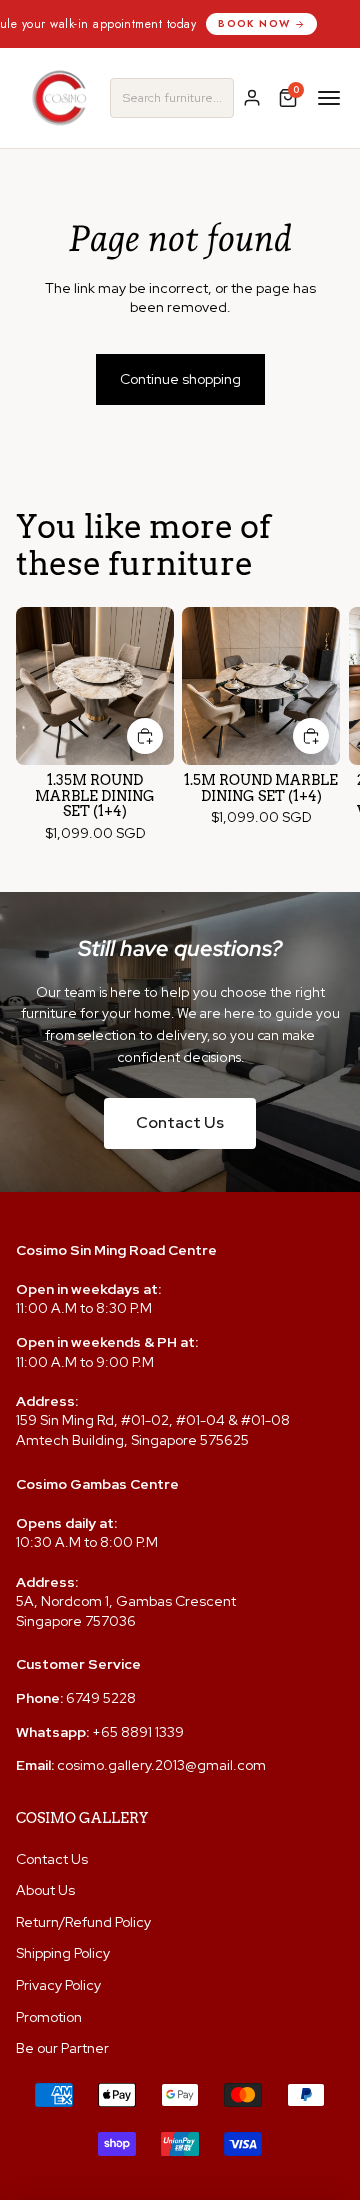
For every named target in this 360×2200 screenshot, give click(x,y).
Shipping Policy (63, 1953)
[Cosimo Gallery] (59, 98)
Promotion (49, 2017)
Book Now (226, 23)
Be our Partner (62, 2048)
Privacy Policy (58, 1985)
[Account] (252, 98)
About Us (45, 1890)
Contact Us (180, 1122)
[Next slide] (326, 732)
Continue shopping (180, 379)
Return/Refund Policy (83, 1922)
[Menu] (329, 98)
